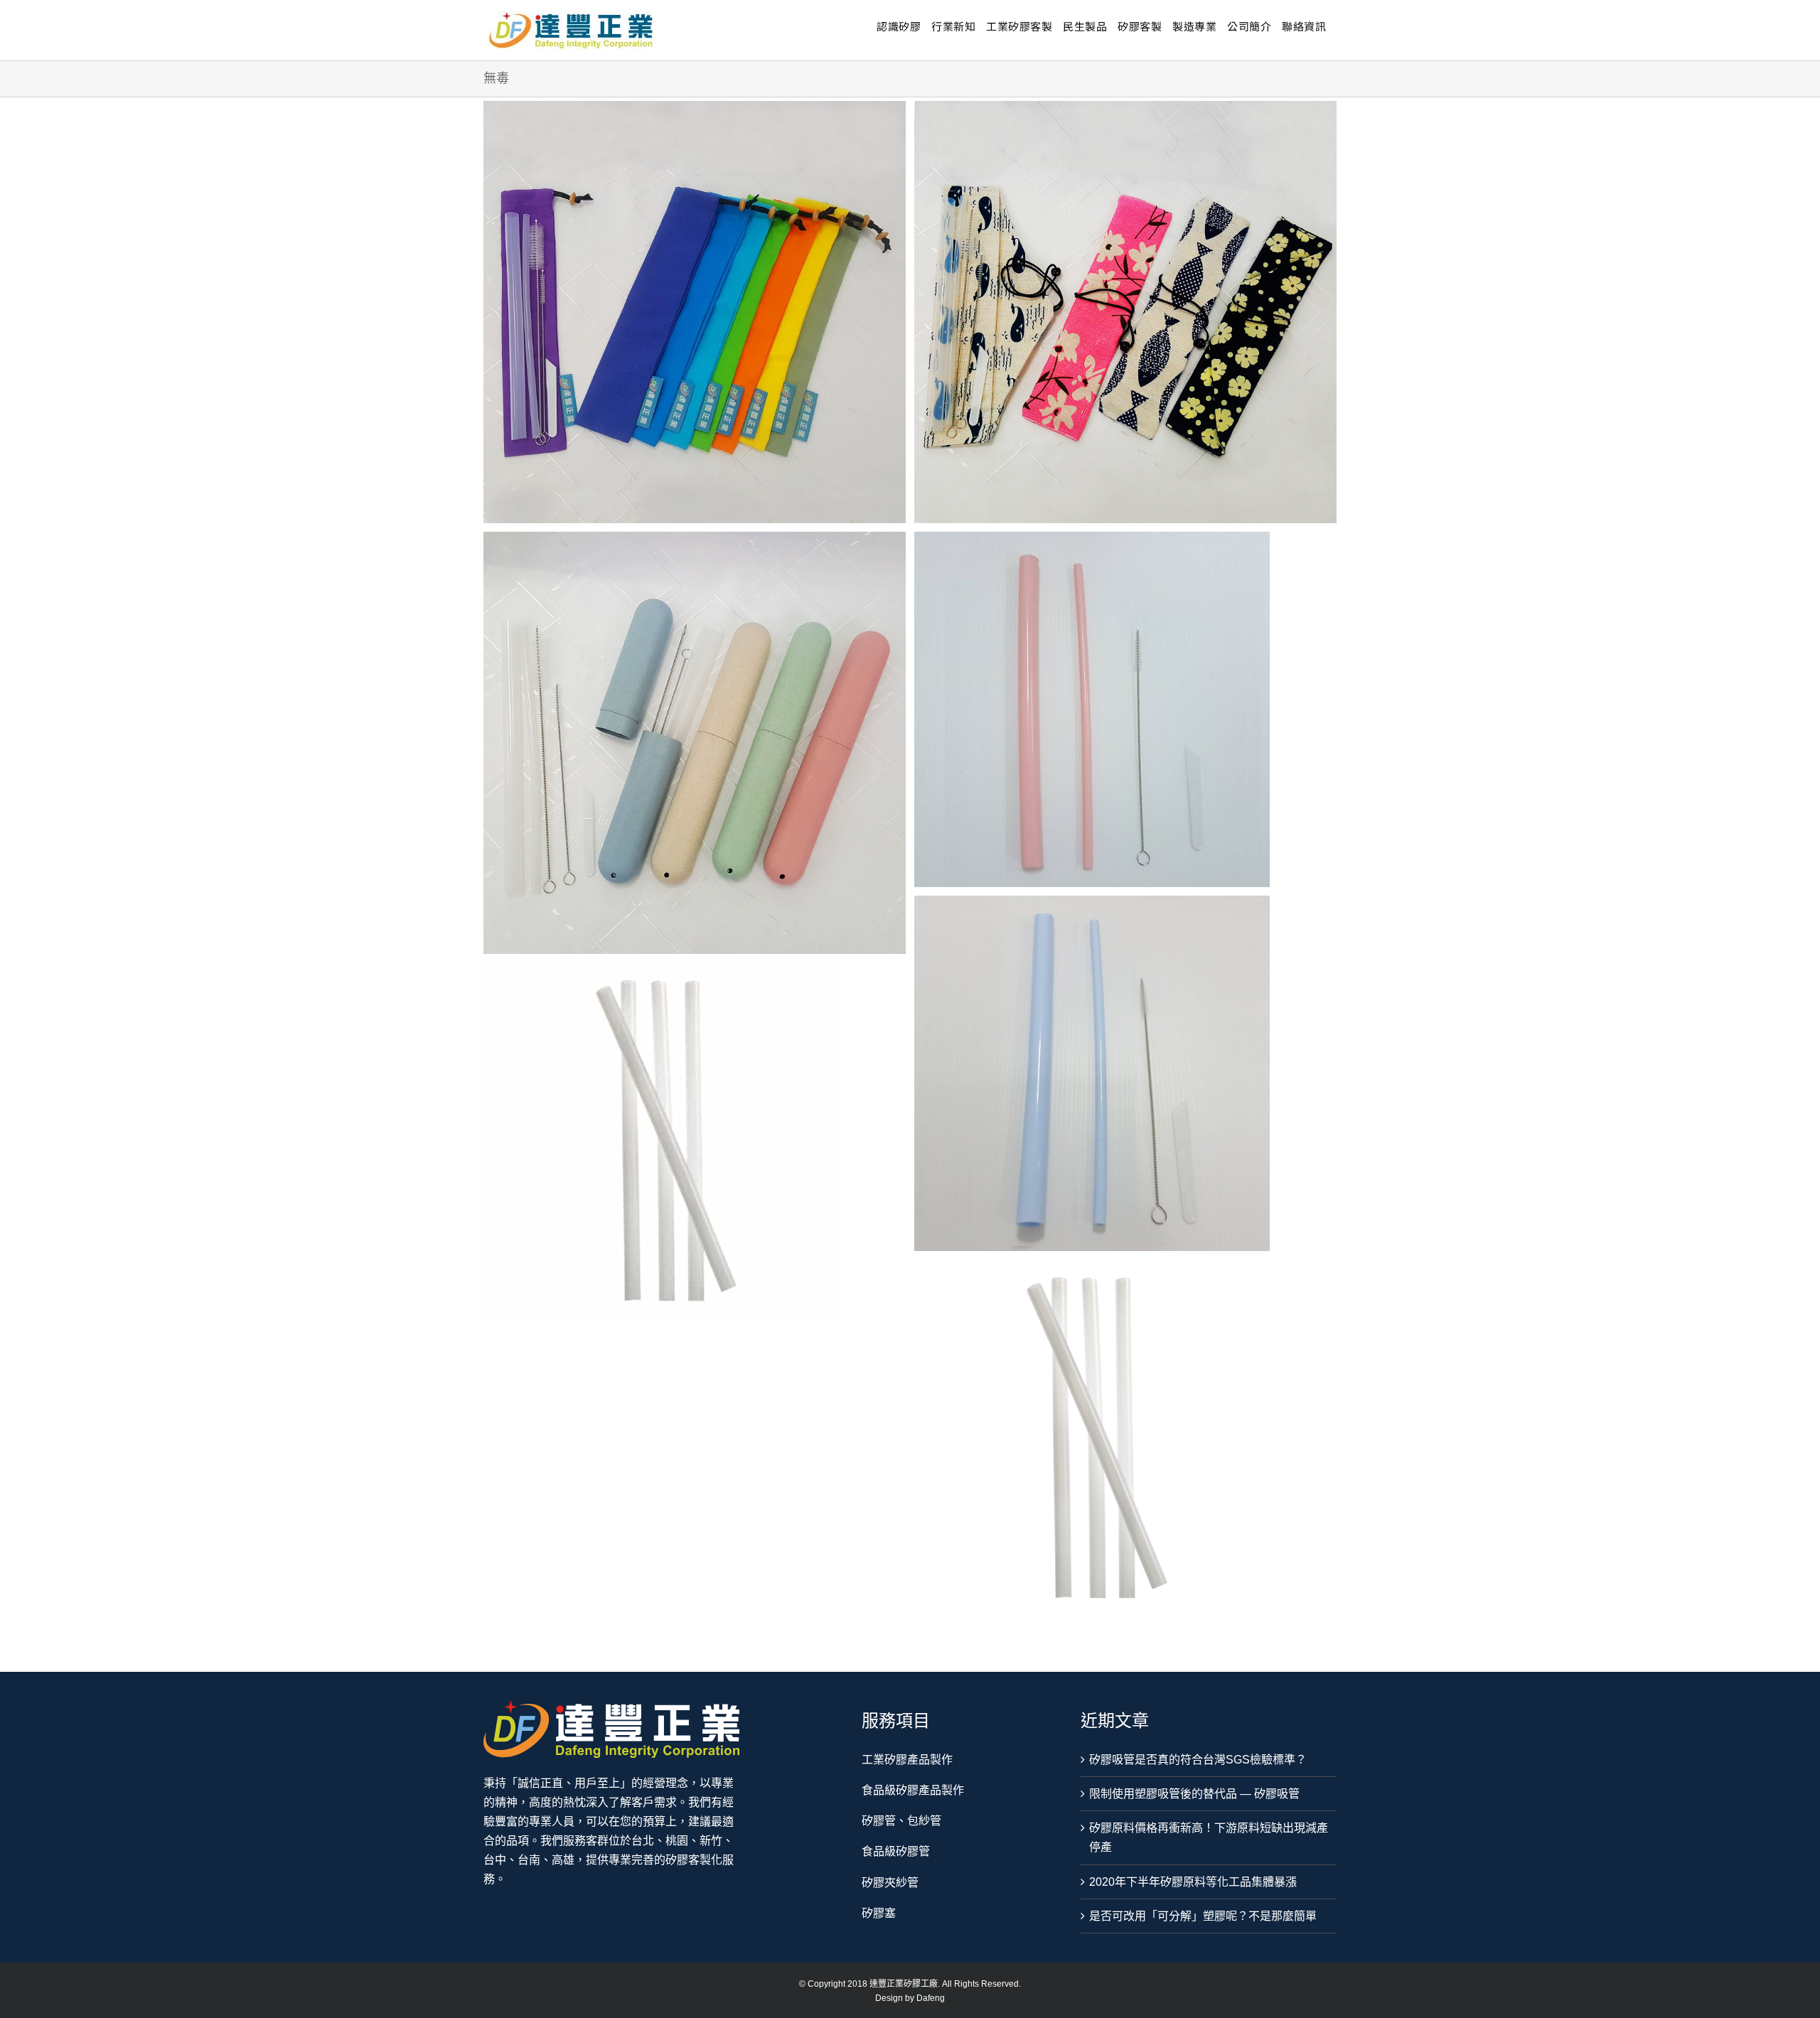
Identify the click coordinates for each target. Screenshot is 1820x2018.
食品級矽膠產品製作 (913, 1790)
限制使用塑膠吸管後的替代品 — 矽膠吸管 (1194, 1794)
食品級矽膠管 (896, 1851)
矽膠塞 (879, 1913)
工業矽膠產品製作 (907, 1760)
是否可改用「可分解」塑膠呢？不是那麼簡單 (1203, 1916)
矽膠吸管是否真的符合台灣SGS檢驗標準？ (1198, 1760)
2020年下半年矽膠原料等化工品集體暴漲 (1193, 1882)
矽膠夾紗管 (890, 1883)
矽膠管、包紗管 (901, 1821)
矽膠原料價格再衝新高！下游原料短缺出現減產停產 (1209, 1837)
